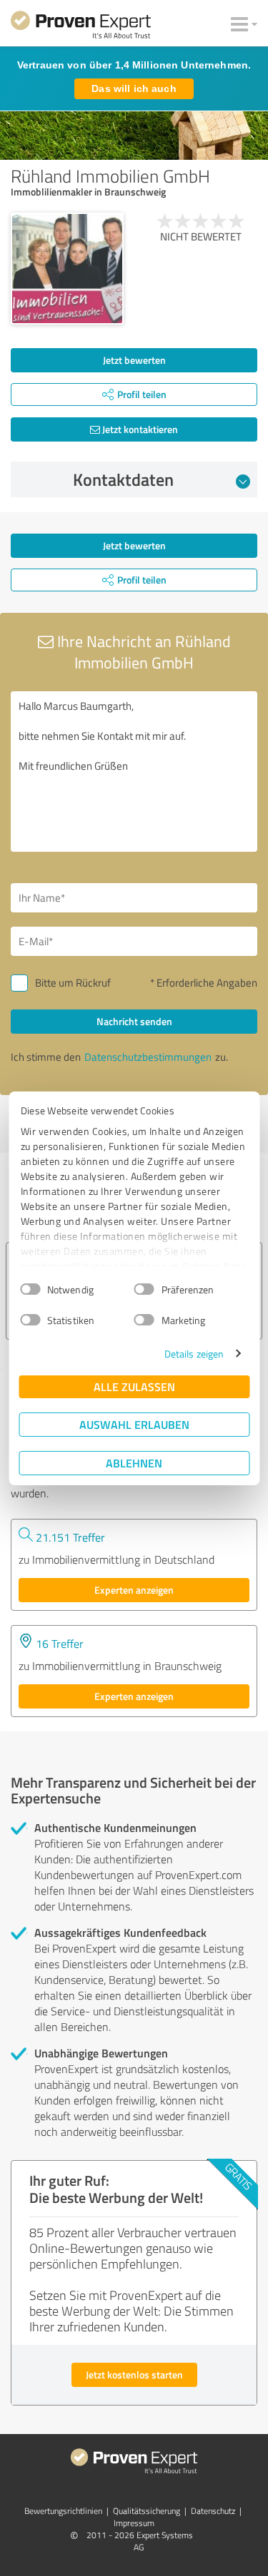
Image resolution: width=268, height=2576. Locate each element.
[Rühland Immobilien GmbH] (67, 269)
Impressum (134, 2523)
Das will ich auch (134, 88)
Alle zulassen (134, 1386)
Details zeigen (194, 1354)
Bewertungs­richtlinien (63, 2511)
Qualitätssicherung (147, 2511)
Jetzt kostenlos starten (134, 2374)
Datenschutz (213, 2511)
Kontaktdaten (123, 479)
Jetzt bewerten (134, 360)
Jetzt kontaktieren (139, 429)
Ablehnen (134, 1463)
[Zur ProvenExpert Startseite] (81, 27)
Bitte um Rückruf (73, 983)
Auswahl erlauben (134, 1424)
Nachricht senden (134, 1021)
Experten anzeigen (134, 1590)
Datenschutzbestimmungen (148, 1057)
